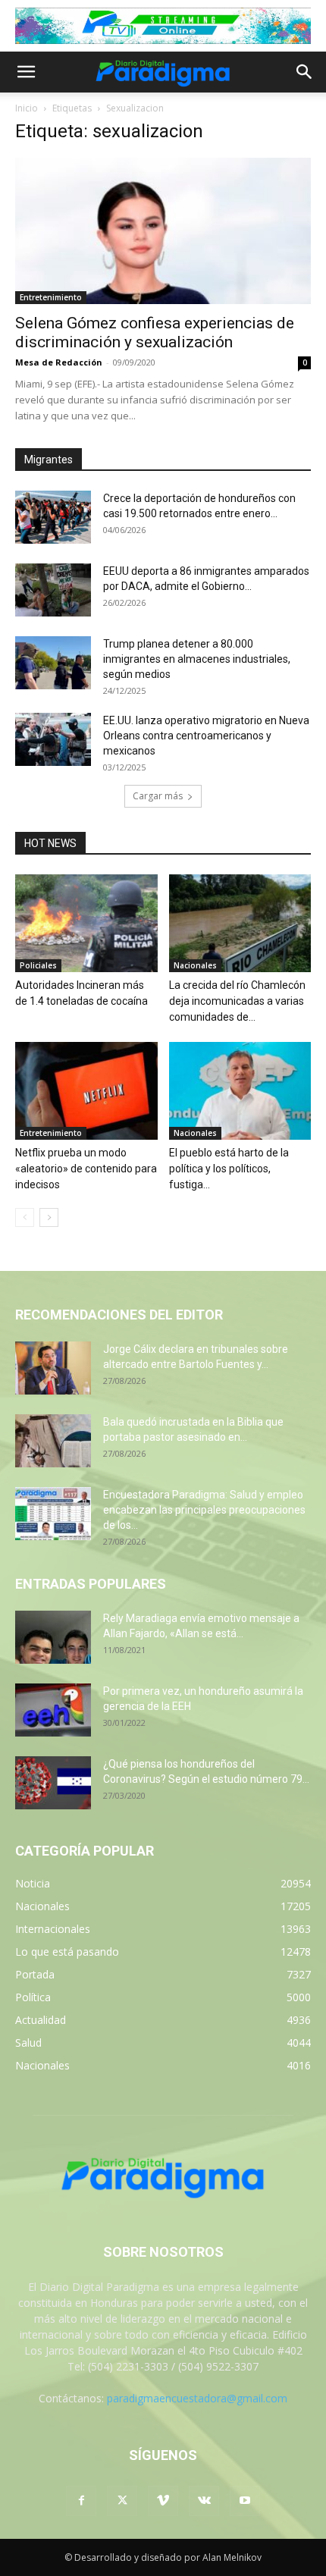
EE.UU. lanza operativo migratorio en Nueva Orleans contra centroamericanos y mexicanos (206, 736)
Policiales (38, 965)
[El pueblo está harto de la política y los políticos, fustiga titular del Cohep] (240, 1091)
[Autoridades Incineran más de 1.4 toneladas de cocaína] (86, 923)
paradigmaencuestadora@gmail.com (197, 2398)
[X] (122, 2501)
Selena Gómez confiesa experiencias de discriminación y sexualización (155, 333)
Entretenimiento (51, 297)
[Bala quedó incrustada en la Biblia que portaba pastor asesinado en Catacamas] (53, 1441)
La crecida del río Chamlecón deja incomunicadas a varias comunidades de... (237, 1001)
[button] (26, 72)
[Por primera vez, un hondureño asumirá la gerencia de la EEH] (53, 1710)
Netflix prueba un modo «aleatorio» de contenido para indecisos (86, 1169)
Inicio (27, 108)
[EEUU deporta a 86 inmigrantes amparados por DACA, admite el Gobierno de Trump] (53, 590)
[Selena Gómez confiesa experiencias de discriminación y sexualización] (163, 231)
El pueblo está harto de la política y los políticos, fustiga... (229, 1169)
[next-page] (49, 1217)
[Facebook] (81, 2501)
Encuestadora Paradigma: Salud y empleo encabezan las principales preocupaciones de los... (204, 1510)
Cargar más (158, 796)
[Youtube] (245, 2501)
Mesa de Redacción (59, 362)
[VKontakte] (204, 2501)
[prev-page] (25, 1217)
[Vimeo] (163, 2501)
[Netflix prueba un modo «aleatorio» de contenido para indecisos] (86, 1091)
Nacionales (195, 965)
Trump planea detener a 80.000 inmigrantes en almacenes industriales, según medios (197, 659)
